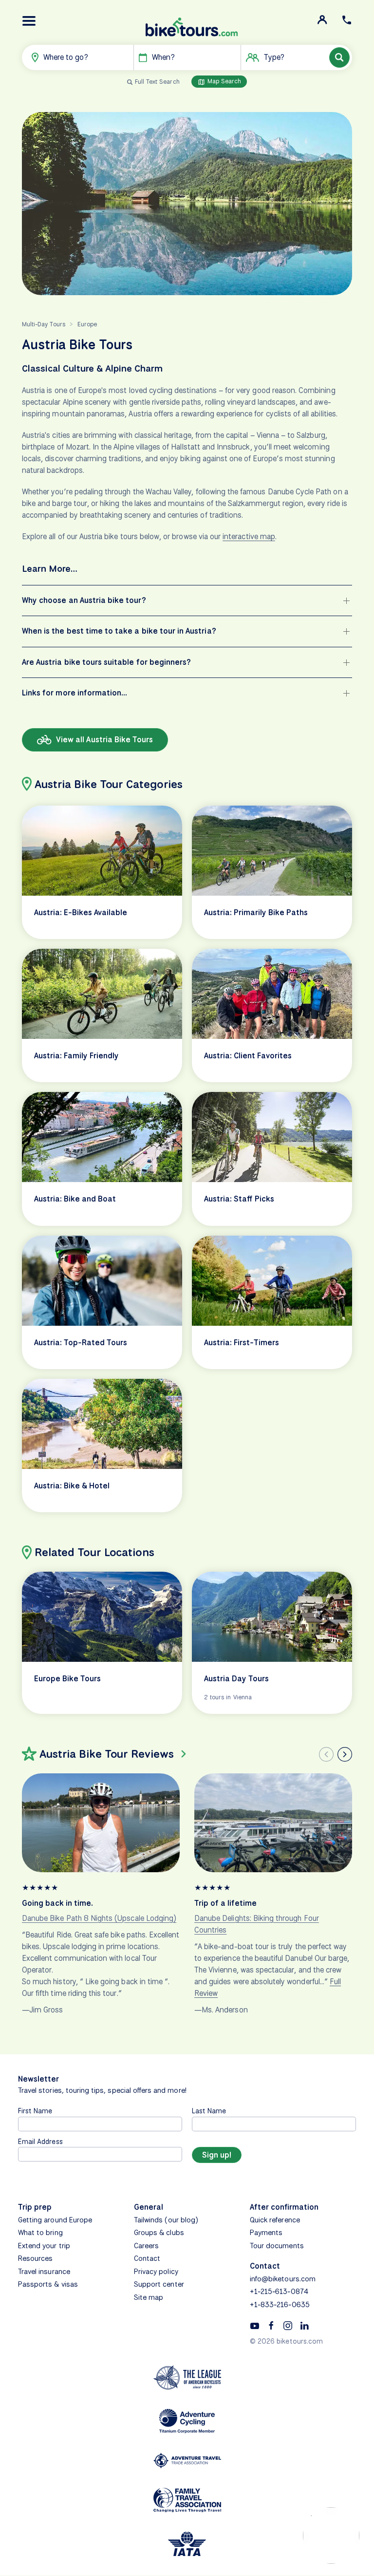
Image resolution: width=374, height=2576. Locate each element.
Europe (87, 324)
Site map (149, 2297)
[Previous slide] (326, 1754)
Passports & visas (48, 2284)
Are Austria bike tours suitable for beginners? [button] (106, 662)
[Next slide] (345, 1754)
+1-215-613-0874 (279, 2292)
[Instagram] (288, 2325)
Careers (146, 2246)
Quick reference (275, 2220)
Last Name (209, 2111)
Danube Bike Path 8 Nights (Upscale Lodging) (99, 1918)
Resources (35, 2258)
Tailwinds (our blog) (166, 2220)
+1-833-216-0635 (280, 2305)
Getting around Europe (55, 2220)
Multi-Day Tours (44, 324)
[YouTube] (255, 2325)
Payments (266, 2233)
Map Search (224, 81)
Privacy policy (156, 2272)
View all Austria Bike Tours (103, 740)
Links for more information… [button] (75, 693)
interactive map (249, 536)
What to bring (40, 2233)
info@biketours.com (283, 2279)
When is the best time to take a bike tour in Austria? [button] (119, 631)
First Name (35, 2111)
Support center (159, 2284)
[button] (29, 21)
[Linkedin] (304, 2325)
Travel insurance (44, 2272)
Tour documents (277, 2246)
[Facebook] (271, 2325)
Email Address (40, 2141)
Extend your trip (44, 2246)
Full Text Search (157, 82)
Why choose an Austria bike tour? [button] (84, 600)
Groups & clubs (159, 2233)
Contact (147, 2258)
